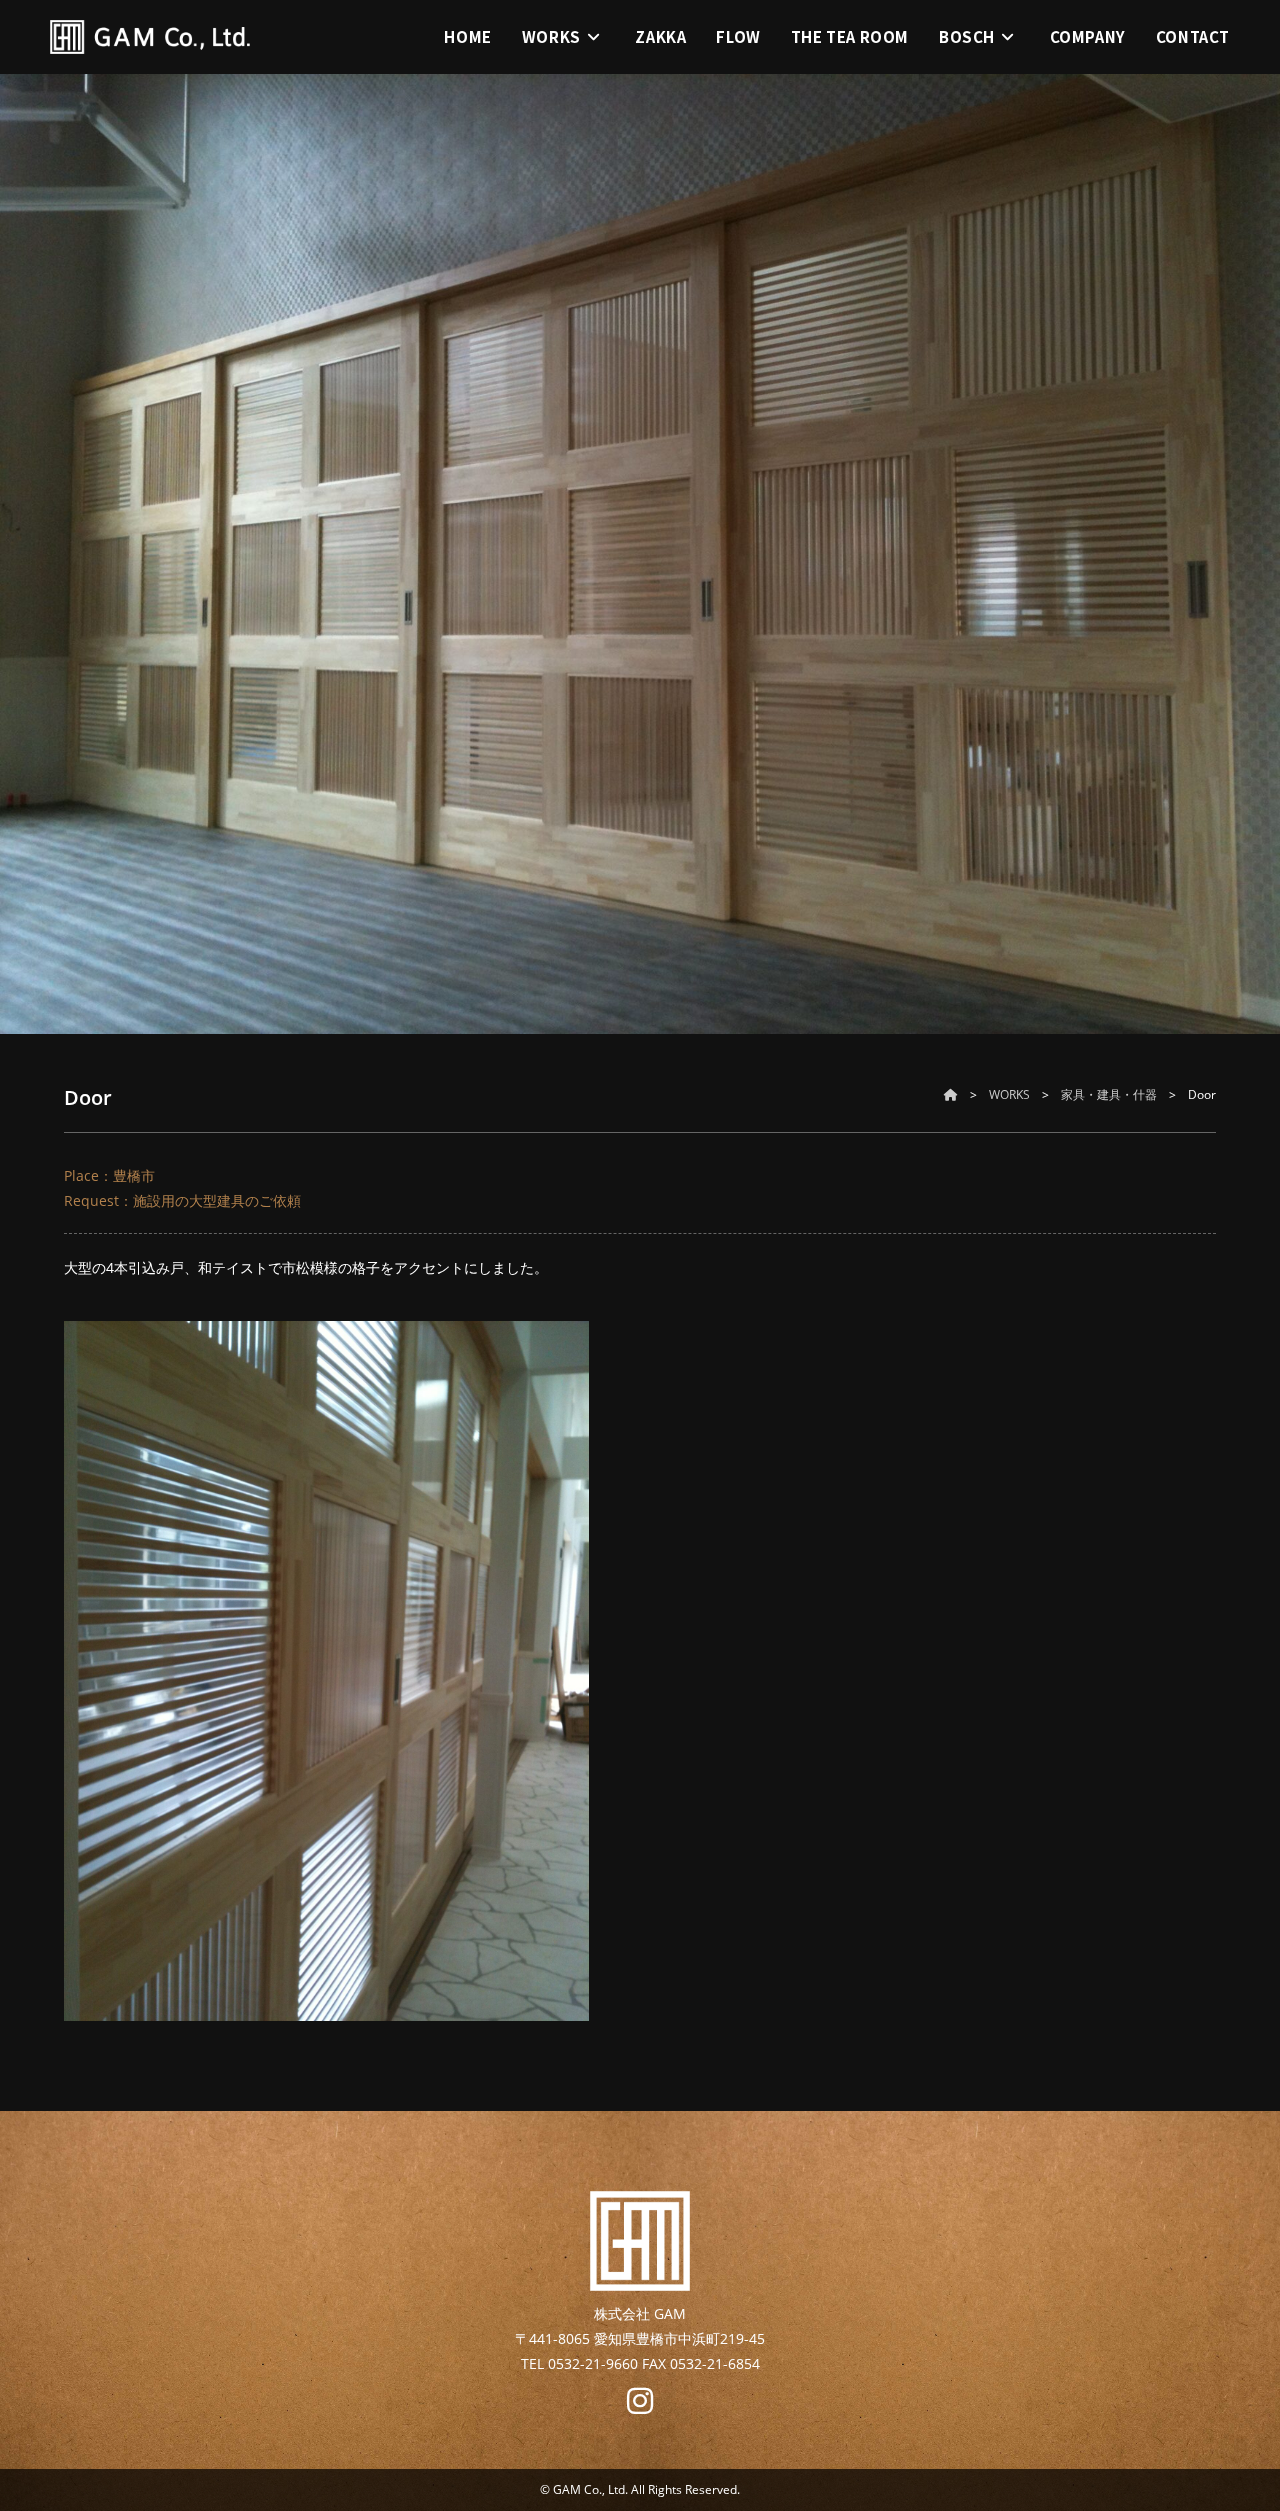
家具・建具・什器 (1109, 1094)
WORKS (1009, 1094)
